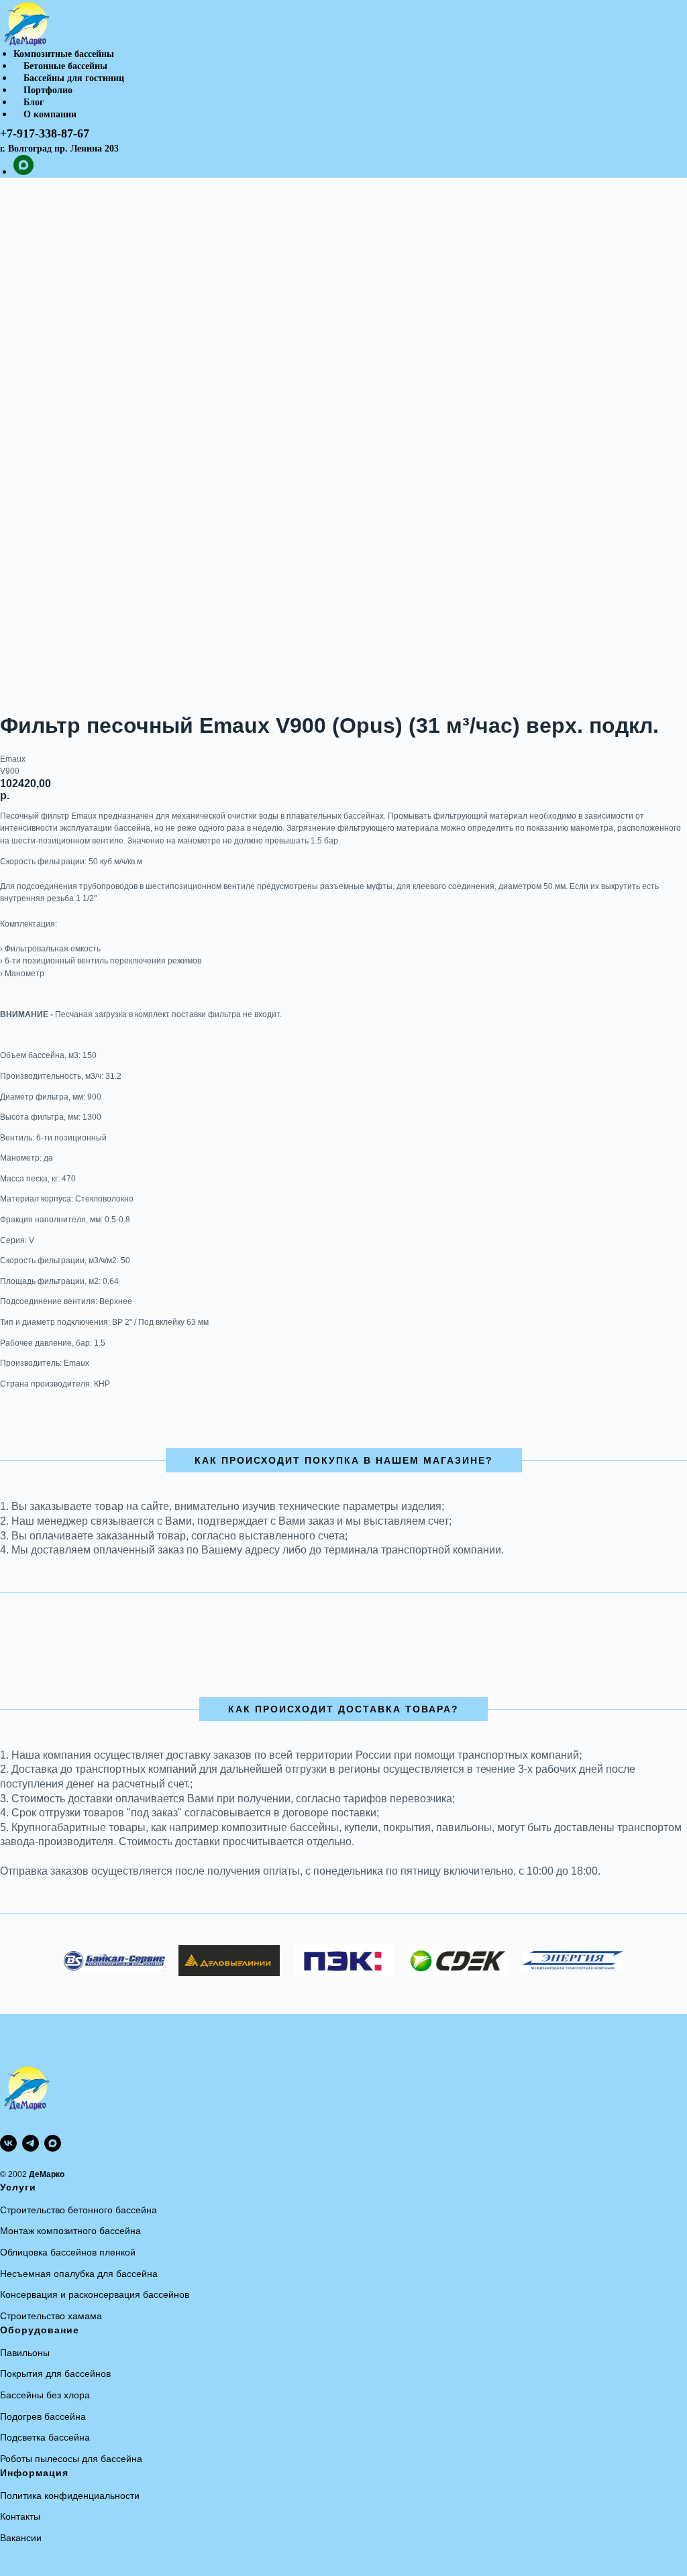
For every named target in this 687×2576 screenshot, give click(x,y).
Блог (34, 102)
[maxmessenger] (23, 171)
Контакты (20, 2516)
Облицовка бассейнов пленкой (68, 2252)
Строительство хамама (51, 2316)
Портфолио (48, 90)
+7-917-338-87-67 (45, 133)
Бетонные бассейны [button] (65, 66)
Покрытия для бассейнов (55, 2374)
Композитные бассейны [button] (64, 54)
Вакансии (21, 2538)
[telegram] (31, 2143)
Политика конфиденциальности (70, 2496)
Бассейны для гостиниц (74, 78)
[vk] (8, 2143)
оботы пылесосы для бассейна (74, 2459)
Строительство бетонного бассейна (78, 2210)
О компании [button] (50, 114)
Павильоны (25, 2353)
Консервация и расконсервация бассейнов (95, 2294)
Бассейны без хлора (45, 2395)
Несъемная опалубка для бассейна (79, 2274)
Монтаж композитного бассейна (70, 2231)
